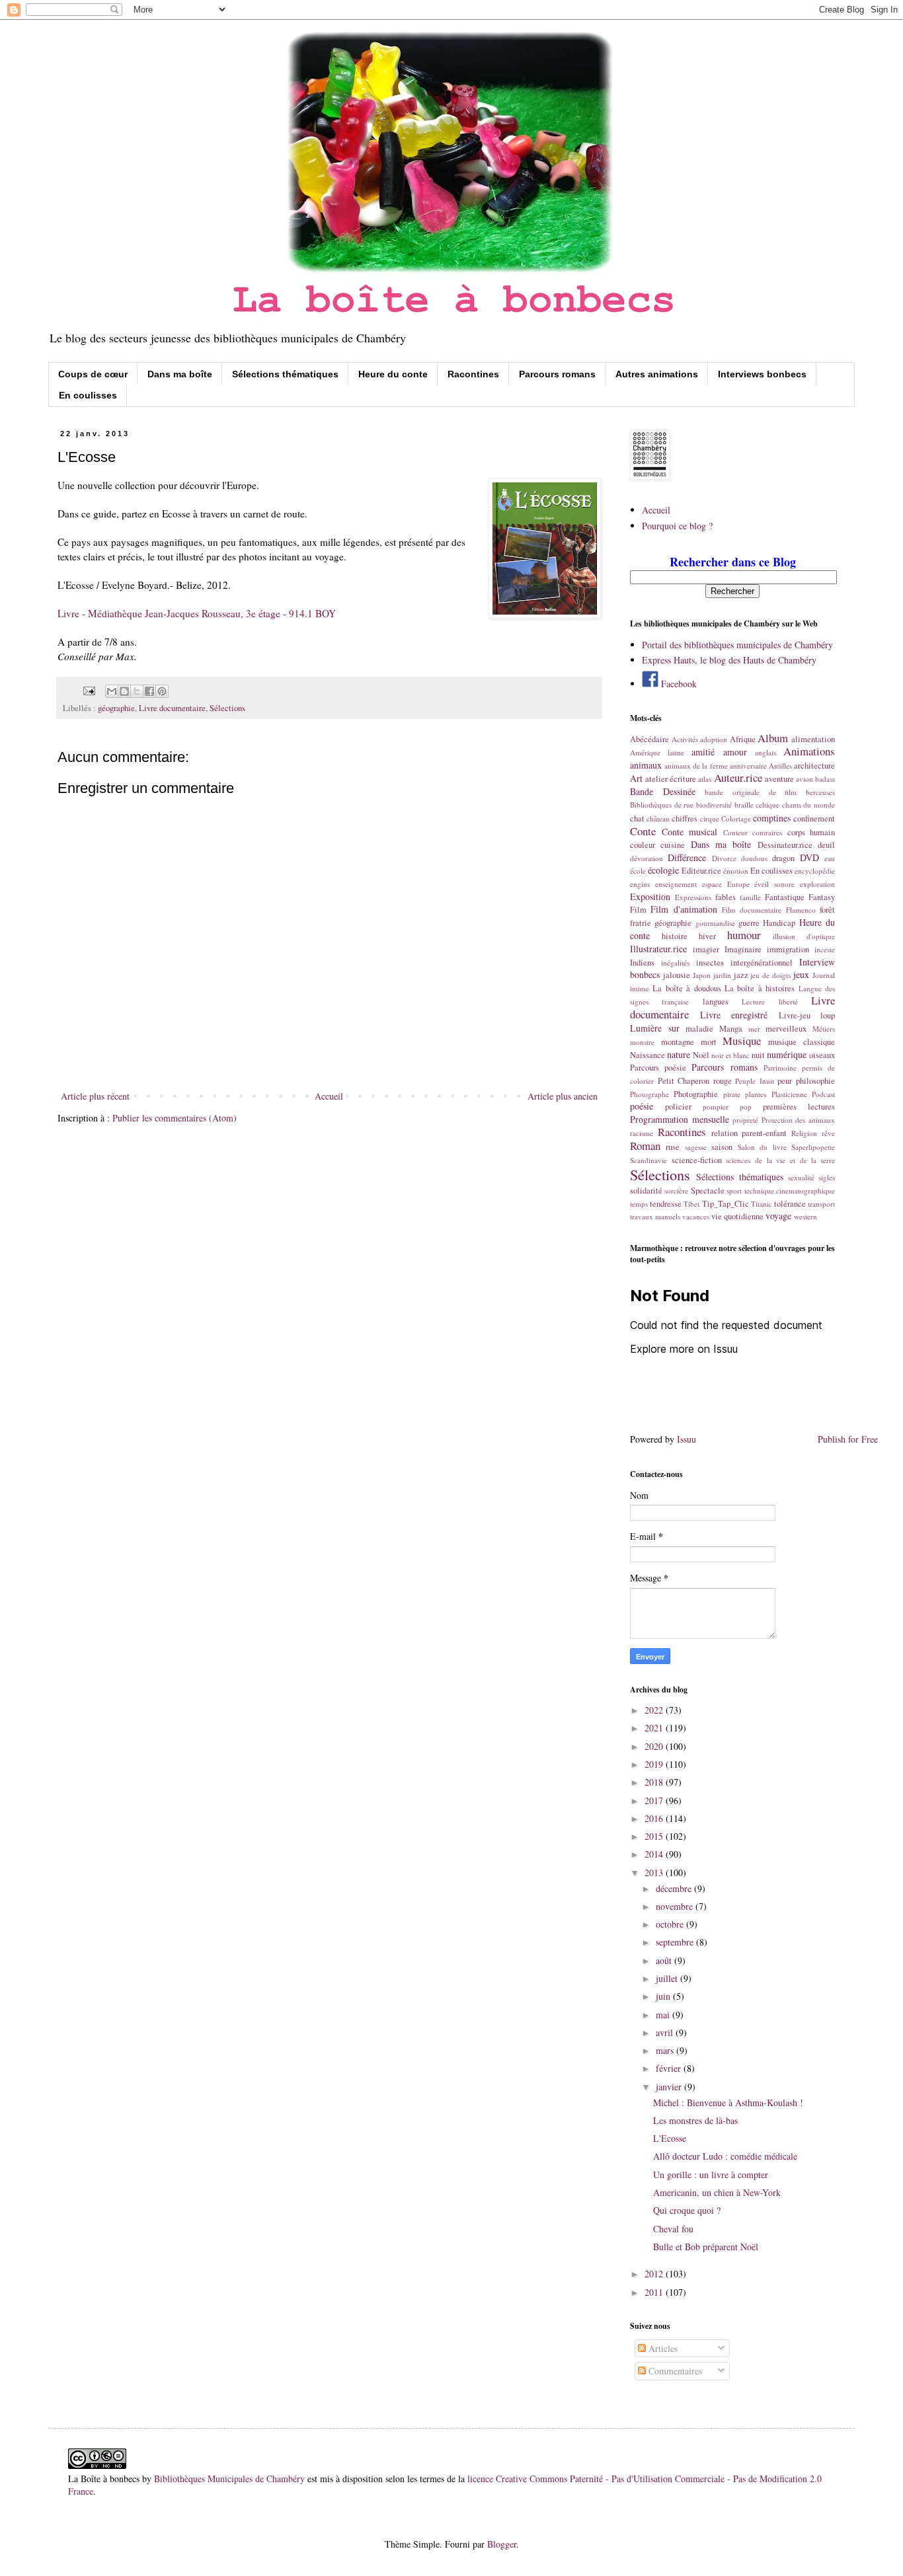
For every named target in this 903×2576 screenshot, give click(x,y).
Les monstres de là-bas (695, 2120)
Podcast (823, 1094)
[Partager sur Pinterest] (162, 691)
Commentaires (674, 2371)
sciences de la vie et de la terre (780, 1160)
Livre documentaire (172, 708)
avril (666, 2032)
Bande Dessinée (663, 791)
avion (805, 779)
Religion (804, 1133)
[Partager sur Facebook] (149, 691)
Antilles (780, 766)
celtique (767, 805)
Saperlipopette (813, 1147)
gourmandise (715, 923)
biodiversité (714, 805)
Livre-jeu (795, 1015)
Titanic (762, 1204)
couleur (643, 845)
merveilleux (786, 1029)
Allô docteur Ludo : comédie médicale (725, 2156)
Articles (662, 2348)
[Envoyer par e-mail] (112, 691)
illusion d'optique (804, 936)
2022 (655, 1710)
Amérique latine (657, 752)
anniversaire (748, 766)
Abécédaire (649, 739)
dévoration (647, 858)
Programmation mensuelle (680, 1119)
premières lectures (799, 1107)
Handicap (779, 923)
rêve (828, 1133)
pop (746, 1107)
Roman (645, 1146)
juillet (668, 1978)
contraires (767, 832)
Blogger (502, 2544)
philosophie (815, 1081)
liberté (788, 1002)
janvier (670, 2087)
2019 (655, 1764)
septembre (676, 1942)
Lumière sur (655, 1028)
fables (726, 897)
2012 (655, 2274)
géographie (116, 708)
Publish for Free (848, 1439)
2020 (655, 1746)
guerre (749, 923)
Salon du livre (762, 1147)
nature (679, 1054)
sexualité (801, 1177)
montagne (678, 1042)
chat (637, 818)
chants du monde (808, 805)
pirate (732, 1094)
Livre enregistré (734, 1015)
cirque (710, 818)
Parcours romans (557, 374)
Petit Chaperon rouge (695, 1081)
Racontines (473, 374)
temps (639, 1204)
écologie (663, 870)
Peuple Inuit (755, 1081)
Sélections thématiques (285, 374)
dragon (783, 858)
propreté (745, 1120)
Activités (685, 739)
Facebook (678, 684)
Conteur (735, 832)
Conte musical (690, 832)
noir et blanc (730, 1055)
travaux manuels (655, 1216)
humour (744, 935)
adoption (714, 739)
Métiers (824, 1029)
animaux (646, 765)
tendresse (666, 1204)
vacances (696, 1216)
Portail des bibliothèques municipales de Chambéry (737, 645)
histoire (675, 936)
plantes (756, 1094)
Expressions (693, 897)
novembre (676, 1906)
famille (750, 897)
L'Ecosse (670, 2138)
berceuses (820, 792)
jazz (741, 975)
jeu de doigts (770, 975)
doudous (754, 858)
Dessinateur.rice (785, 845)
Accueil (329, 1096)
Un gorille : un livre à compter (711, 2175)
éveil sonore (774, 884)
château (658, 818)
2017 (655, 1800)
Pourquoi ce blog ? (677, 526)
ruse (673, 1147)
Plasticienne (789, 1094)
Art (636, 778)
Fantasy (822, 897)
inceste (825, 949)
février (670, 2068)
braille (744, 805)
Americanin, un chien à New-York (717, 2192)
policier (678, 1107)
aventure (779, 779)
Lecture (753, 1002)
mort (709, 1042)
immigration (788, 949)
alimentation (813, 739)
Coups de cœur (93, 374)
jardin (722, 975)
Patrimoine (780, 1068)
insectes (710, 963)
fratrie (641, 923)
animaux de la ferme (696, 766)
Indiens (642, 963)
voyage (778, 1216)
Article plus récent (95, 1096)
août (665, 1960)
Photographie (696, 1094)
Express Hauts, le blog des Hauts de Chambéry (729, 660)
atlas (705, 779)
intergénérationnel (762, 963)
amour (735, 752)
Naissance (648, 1055)
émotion (736, 871)
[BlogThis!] (124, 691)
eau (830, 858)
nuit (758, 1055)
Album (773, 738)
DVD (809, 857)
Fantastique (785, 897)
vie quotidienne (737, 1216)
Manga (731, 1029)
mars (666, 2050)
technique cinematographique (790, 1191)
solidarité (646, 1191)
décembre (675, 1888)
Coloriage (736, 818)
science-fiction (697, 1160)
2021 (655, 1728)
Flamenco (801, 910)
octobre (671, 1924)
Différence (687, 857)
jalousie (677, 975)
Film (638, 910)
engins (640, 884)
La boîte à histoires (760, 988)
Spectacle (708, 1191)
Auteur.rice (738, 777)
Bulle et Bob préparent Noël (706, 2247)
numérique (787, 1054)
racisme (642, 1133)
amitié (703, 752)
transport (821, 1204)
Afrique (743, 739)
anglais (766, 752)
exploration (817, 884)
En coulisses (88, 395)
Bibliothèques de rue (662, 805)
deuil (826, 845)
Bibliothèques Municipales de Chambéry (229, 2479)
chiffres (685, 818)
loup (828, 1015)
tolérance (790, 1204)
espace (712, 884)
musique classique (802, 1042)
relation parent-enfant (749, 1133)
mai (664, 2015)
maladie (699, 1029)
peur (785, 1081)
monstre (642, 1042)
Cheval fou (673, 2229)
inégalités (675, 963)
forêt (827, 910)
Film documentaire (752, 910)
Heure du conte (393, 374)
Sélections (227, 708)
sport (734, 1191)
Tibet (691, 1204)
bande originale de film (751, 792)
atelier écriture (671, 779)
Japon (702, 975)
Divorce (724, 858)
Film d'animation (684, 909)
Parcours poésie (658, 1068)
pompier (716, 1107)
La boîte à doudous (687, 988)
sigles (827, 1177)
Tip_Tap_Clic (726, 1204)
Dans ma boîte (180, 374)
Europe (738, 884)
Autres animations (657, 374)
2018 (655, 1782)
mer (754, 1029)
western (805, 1216)
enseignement (676, 884)
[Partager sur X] (137, 691)
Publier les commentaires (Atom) (175, 1118)
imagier (706, 949)
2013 (655, 1873)
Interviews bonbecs (762, 374)
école (638, 871)
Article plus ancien (563, 1096)
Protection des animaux (798, 1120)
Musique (742, 1041)
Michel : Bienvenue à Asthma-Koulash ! (728, 2102)
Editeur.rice (701, 871)
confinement (814, 818)
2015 (655, 1836)
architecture (814, 766)
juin (664, 1996)
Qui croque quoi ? (687, 2210)
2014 (655, 1854)
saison (722, 1147)
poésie (642, 1106)
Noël (701, 1055)
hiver (707, 936)
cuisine (673, 845)
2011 (655, 2292)
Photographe (649, 1094)
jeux (801, 974)
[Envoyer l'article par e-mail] (88, 690)
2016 (655, 1818)
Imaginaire (743, 949)
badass (825, 779)
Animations (809, 751)
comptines (772, 818)
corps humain (811, 832)
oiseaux (822, 1055)
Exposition (650, 896)
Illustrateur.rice (658, 949)
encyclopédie (815, 871)
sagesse (696, 1147)
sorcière (676, 1191)
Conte (643, 831)
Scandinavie (648, 1160)
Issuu (687, 1439)
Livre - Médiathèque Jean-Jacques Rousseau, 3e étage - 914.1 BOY (197, 613)
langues (716, 1002)
